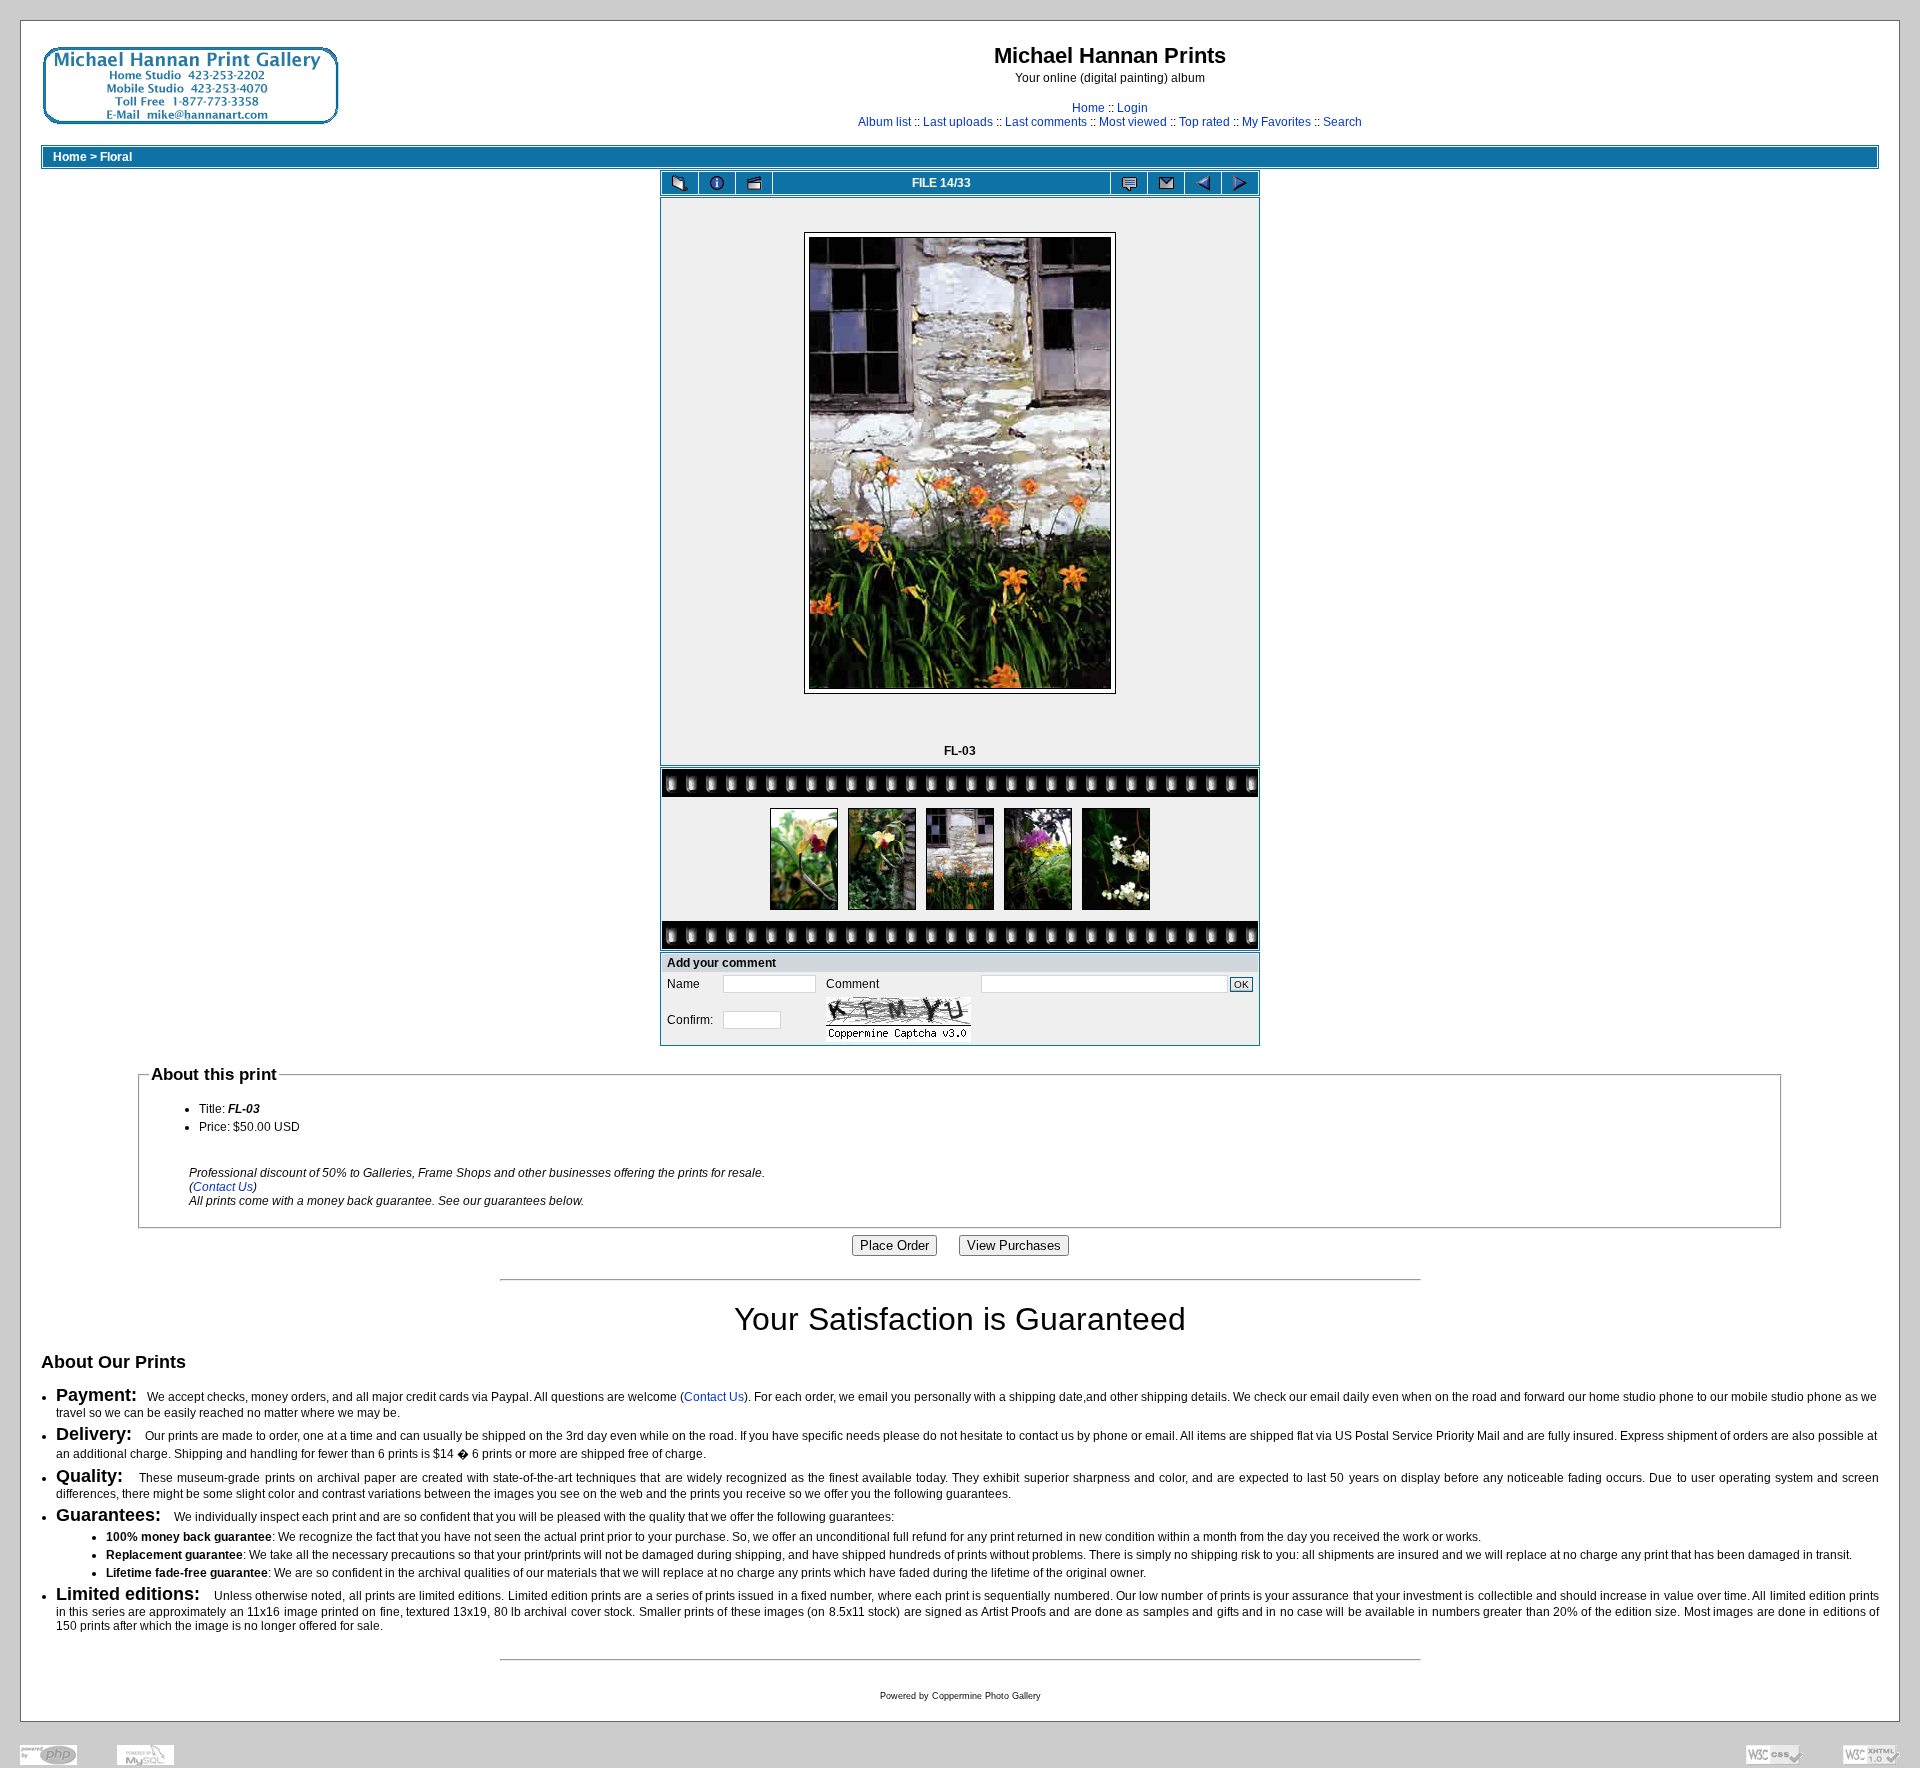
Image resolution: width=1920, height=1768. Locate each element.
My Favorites (1276, 122)
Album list (884, 122)
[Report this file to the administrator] (1129, 183)
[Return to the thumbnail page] (680, 183)
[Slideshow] (754, 183)
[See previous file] (1203, 183)
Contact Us (223, 1187)
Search (1342, 122)
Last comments (1046, 122)
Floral (116, 157)
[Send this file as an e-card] (1166, 183)
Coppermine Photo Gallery (986, 1696)
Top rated (1204, 122)
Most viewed (1133, 122)
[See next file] (1240, 183)
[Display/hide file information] (717, 183)
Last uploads (958, 122)
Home (1088, 108)
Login (1132, 108)
